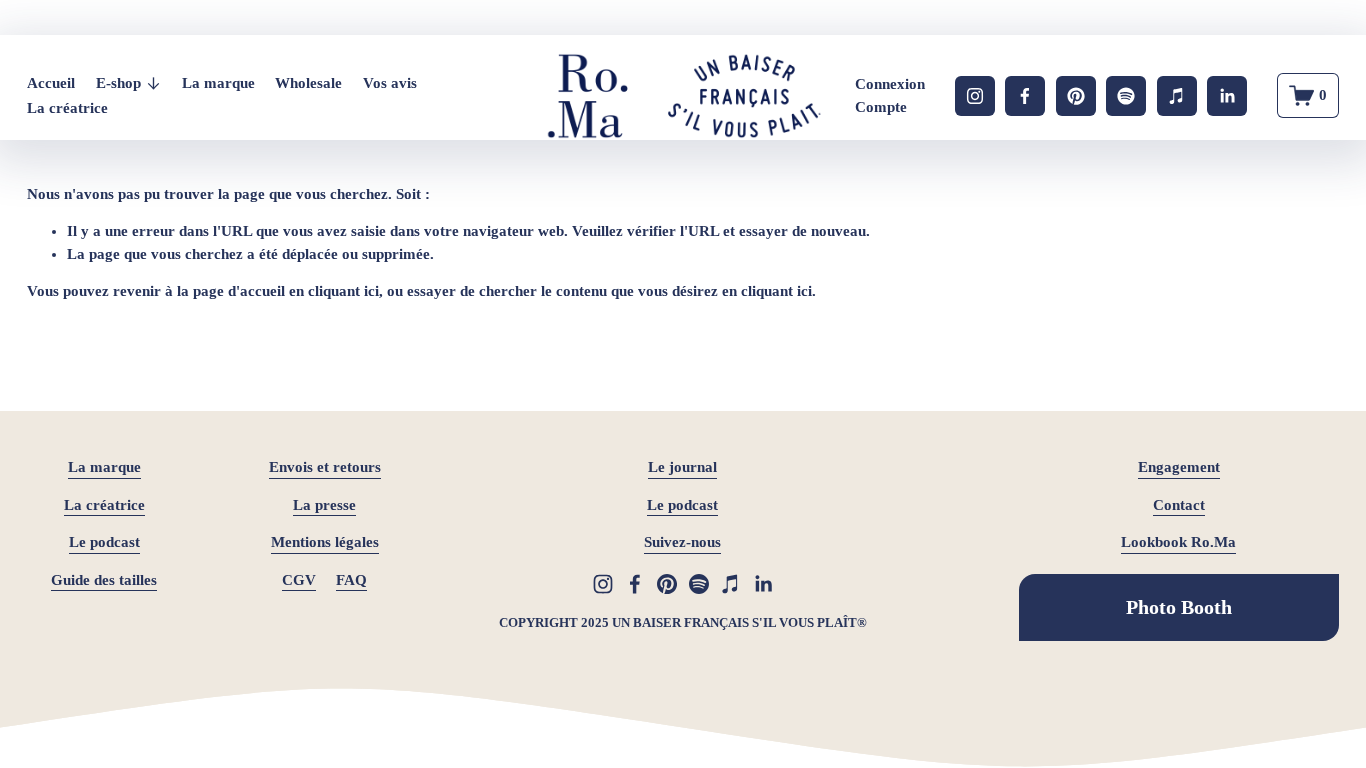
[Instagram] (975, 96)
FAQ (351, 580)
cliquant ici (343, 291)
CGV (299, 580)
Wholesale (308, 83)
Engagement (1179, 467)
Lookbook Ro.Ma (1178, 542)
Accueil (51, 83)
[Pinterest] (1076, 96)
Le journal (682, 467)
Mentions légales (325, 542)
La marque (218, 83)
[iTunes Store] (1177, 96)
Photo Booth (1179, 607)
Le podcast (104, 542)
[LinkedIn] (1227, 96)
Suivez (665, 542)
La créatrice (67, 108)
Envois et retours (325, 467)
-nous (703, 542)
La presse (324, 505)
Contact (1179, 505)
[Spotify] (1126, 96)
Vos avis (390, 83)
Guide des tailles (104, 580)
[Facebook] (1025, 96)
